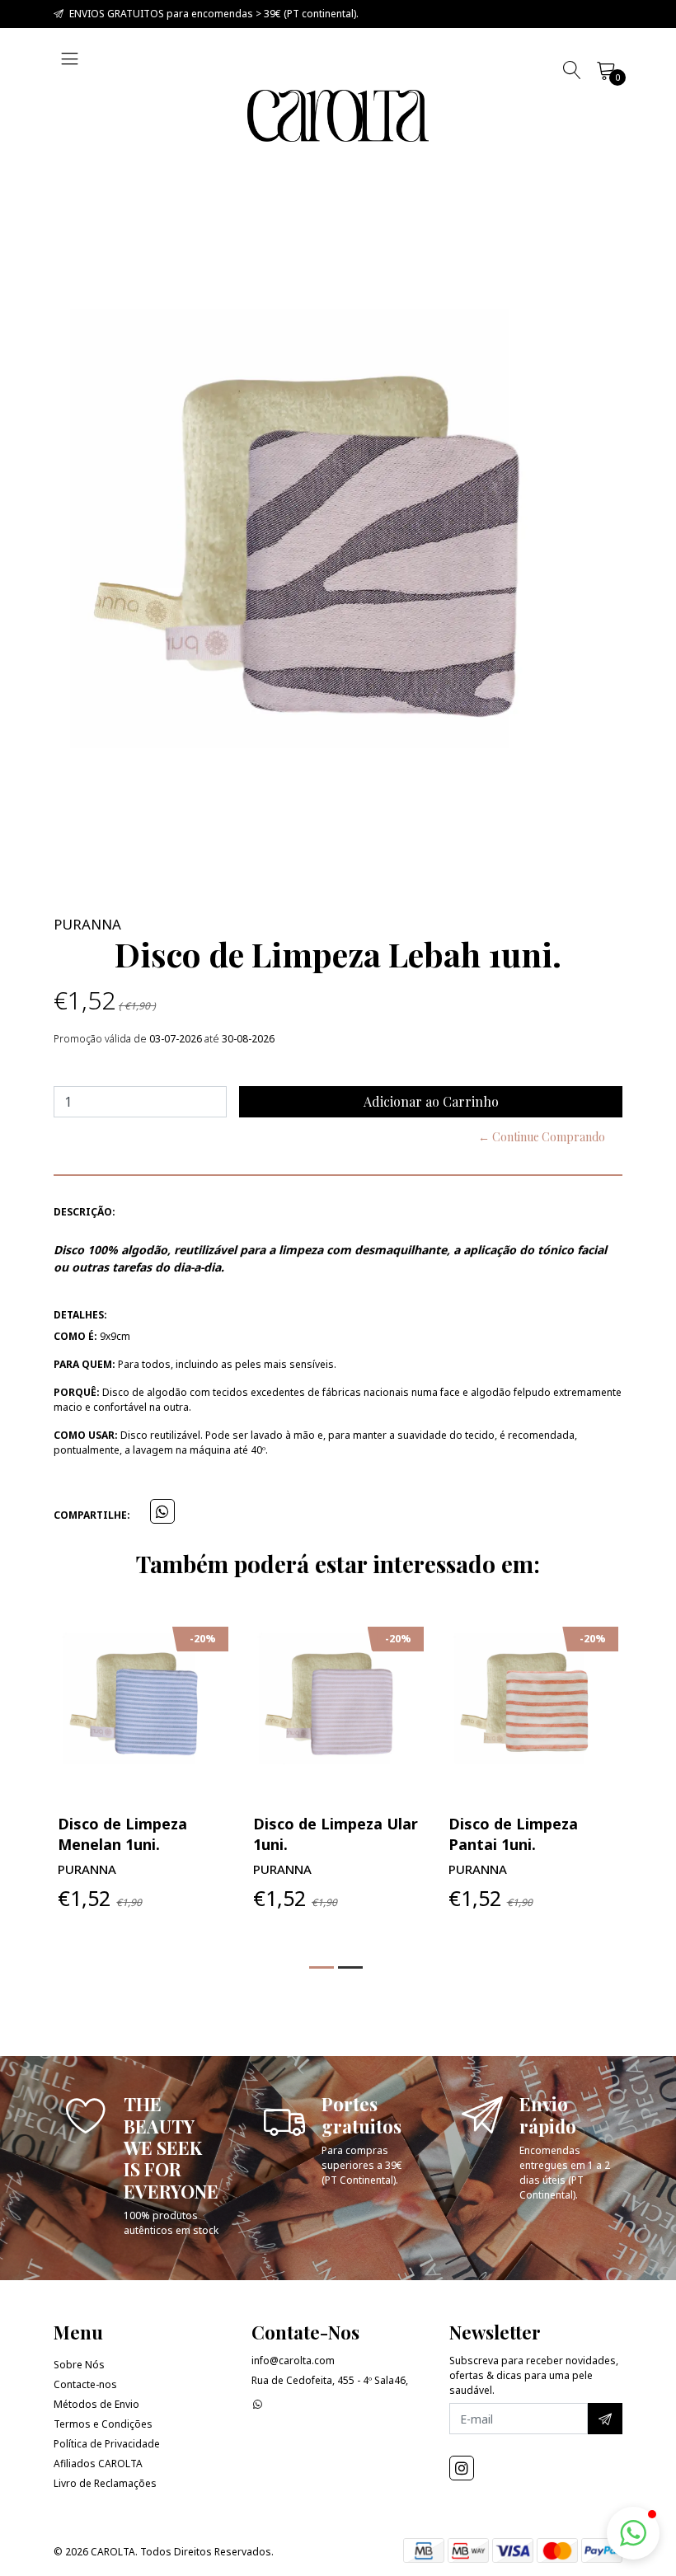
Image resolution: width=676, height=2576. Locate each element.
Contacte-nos (85, 2384)
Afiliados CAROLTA (98, 2464)
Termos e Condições (103, 2424)
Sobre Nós (79, 2365)
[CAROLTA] (338, 116)
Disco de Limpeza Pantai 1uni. (513, 1834)
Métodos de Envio (96, 2404)
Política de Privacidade (107, 2444)
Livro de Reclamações (105, 2483)
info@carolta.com (293, 2361)
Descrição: (84, 1212)
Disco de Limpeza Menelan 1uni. (122, 1834)
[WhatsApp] (258, 2404)
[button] (322, 1967)
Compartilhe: (92, 1515)
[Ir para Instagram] (462, 2468)
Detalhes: (80, 1315)
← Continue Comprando (542, 1137)
